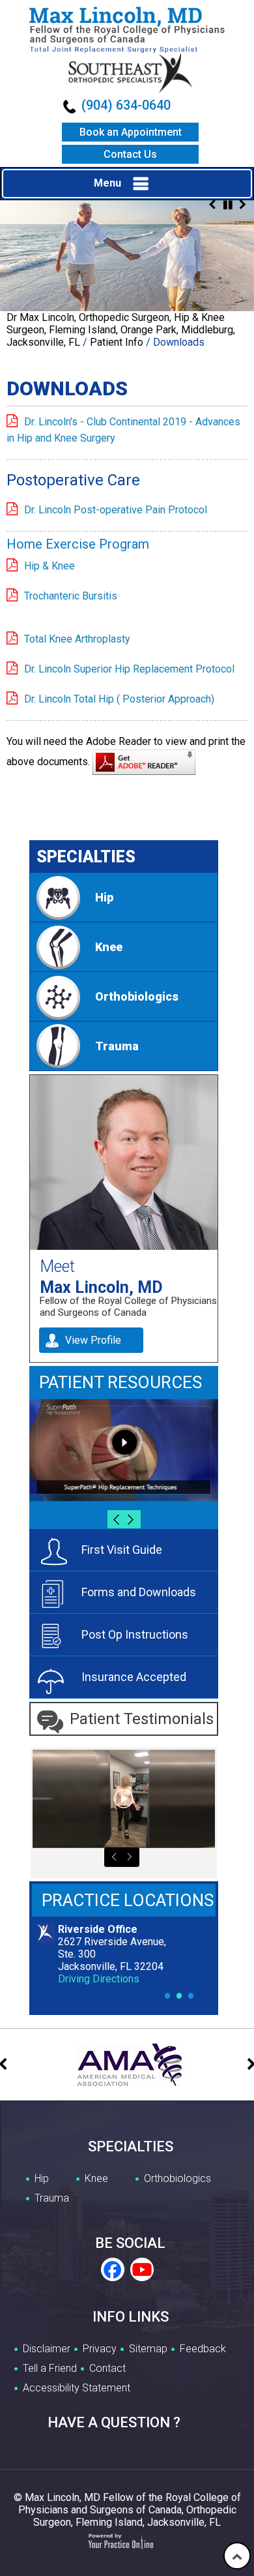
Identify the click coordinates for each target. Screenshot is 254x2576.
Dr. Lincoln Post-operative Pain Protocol (116, 510)
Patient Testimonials (142, 1719)
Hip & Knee (49, 566)
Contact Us (130, 154)
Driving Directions (99, 1979)
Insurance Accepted (134, 1677)
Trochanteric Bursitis (71, 596)
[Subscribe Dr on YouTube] (141, 2270)
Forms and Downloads (139, 1592)
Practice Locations (128, 1900)
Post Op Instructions (135, 1634)
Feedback (203, 2349)
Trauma (117, 1046)
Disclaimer (47, 2349)
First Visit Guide (122, 1550)
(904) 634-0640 (126, 105)
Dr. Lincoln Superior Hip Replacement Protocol (129, 669)
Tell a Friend (50, 2368)
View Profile (93, 1340)
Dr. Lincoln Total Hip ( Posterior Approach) (119, 699)
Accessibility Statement (77, 2388)
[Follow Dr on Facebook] (113, 2270)
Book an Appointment (131, 132)
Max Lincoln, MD (101, 1286)
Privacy (100, 2349)
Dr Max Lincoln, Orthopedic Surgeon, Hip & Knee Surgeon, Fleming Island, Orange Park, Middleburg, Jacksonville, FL (121, 330)
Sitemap (148, 2349)
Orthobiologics (137, 996)
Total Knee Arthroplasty (77, 639)
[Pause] (228, 205)
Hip (104, 897)
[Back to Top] (237, 2556)
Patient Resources (120, 1382)
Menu (107, 183)
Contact (107, 2368)
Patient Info (117, 342)
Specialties (86, 857)
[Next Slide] (242, 205)
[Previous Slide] (212, 205)
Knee (109, 947)
